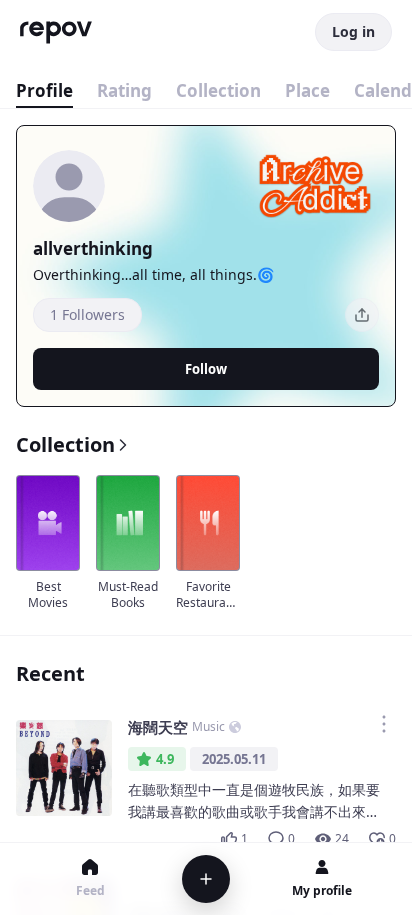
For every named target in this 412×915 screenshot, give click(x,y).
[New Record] (206, 879)
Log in (353, 31)
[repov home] (56, 32)
